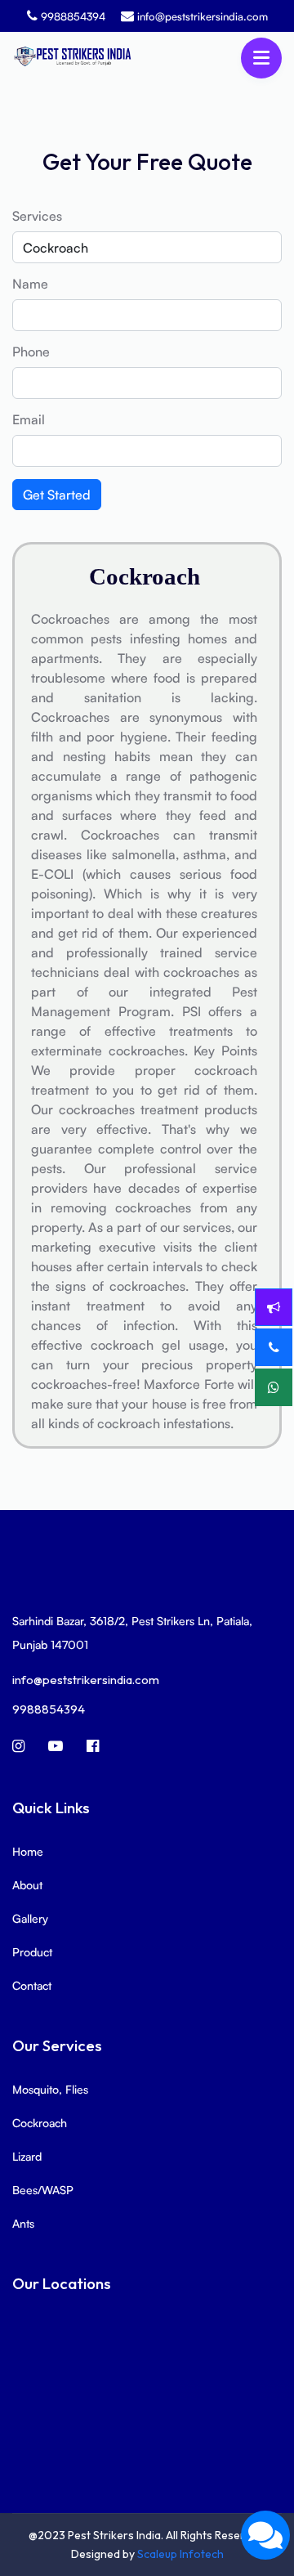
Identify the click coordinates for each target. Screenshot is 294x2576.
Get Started (57, 495)
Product (32, 1952)
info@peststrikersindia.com (203, 16)
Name (30, 284)
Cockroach (40, 2123)
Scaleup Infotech (180, 2554)
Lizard (27, 2156)
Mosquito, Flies (50, 2089)
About (27, 1885)
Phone (31, 352)
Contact (32, 1985)
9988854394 (73, 16)
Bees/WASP (43, 2190)
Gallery (30, 1918)
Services (37, 216)
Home (28, 1851)
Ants (23, 2223)
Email (29, 419)
